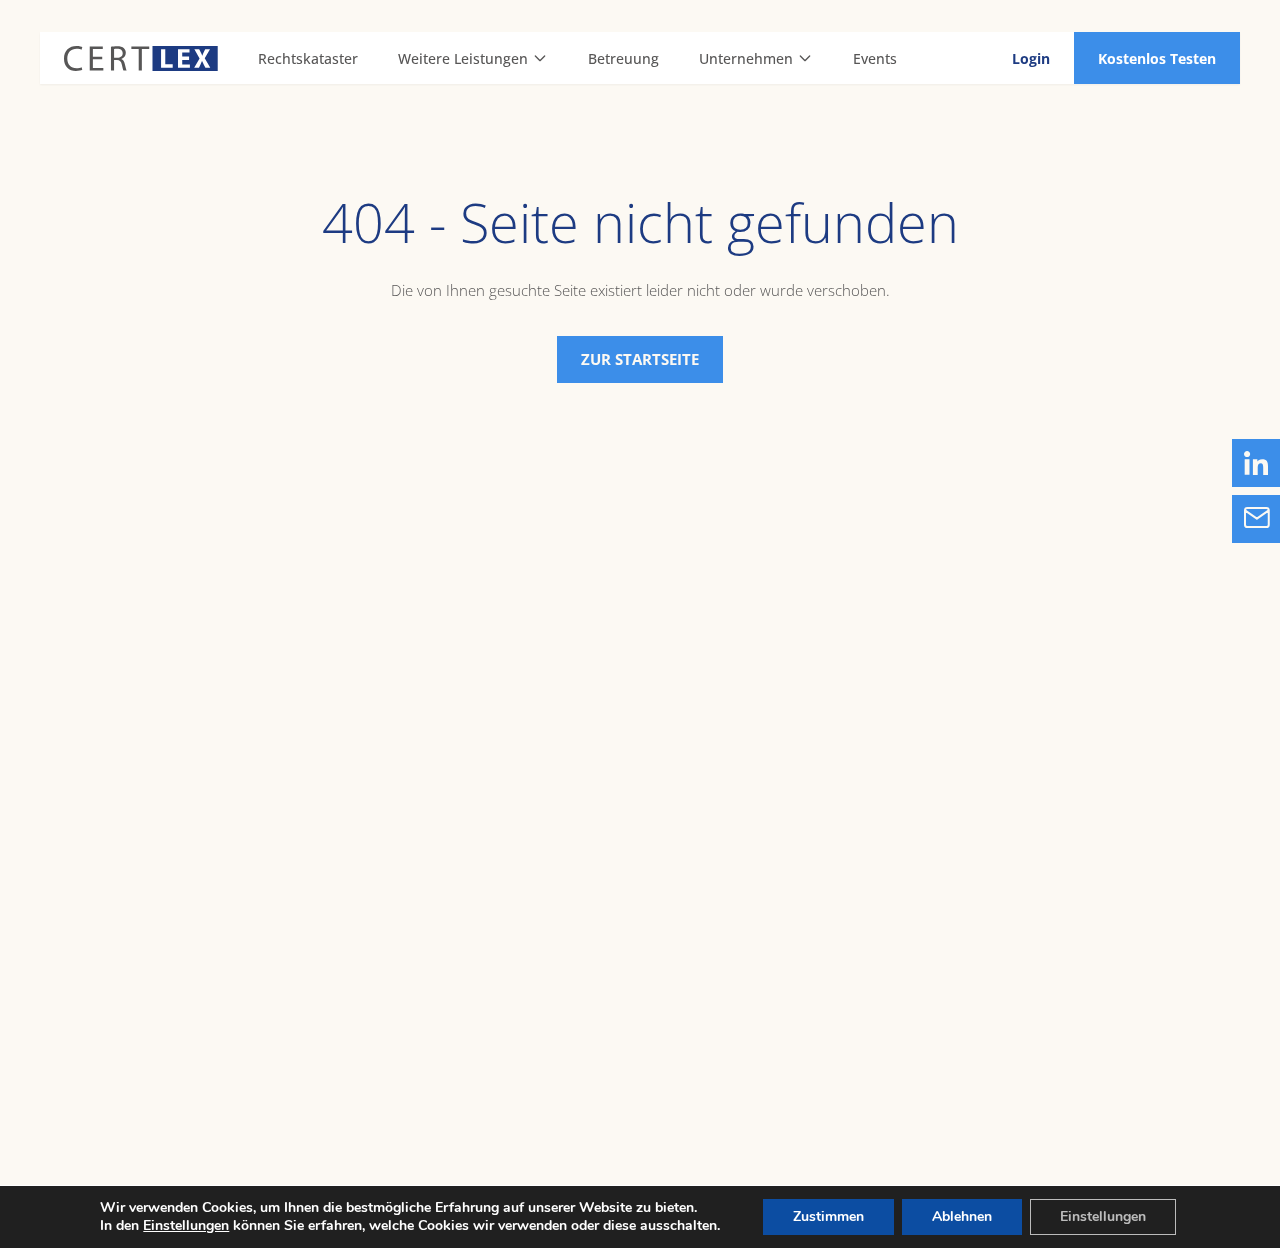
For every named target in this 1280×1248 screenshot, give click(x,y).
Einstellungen (186, 1226)
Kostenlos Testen (1157, 58)
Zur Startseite (640, 359)
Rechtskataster (308, 58)
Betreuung (623, 58)
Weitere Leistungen (463, 58)
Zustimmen (828, 1216)
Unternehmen (746, 58)
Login (1031, 58)
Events (875, 58)
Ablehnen (962, 1216)
